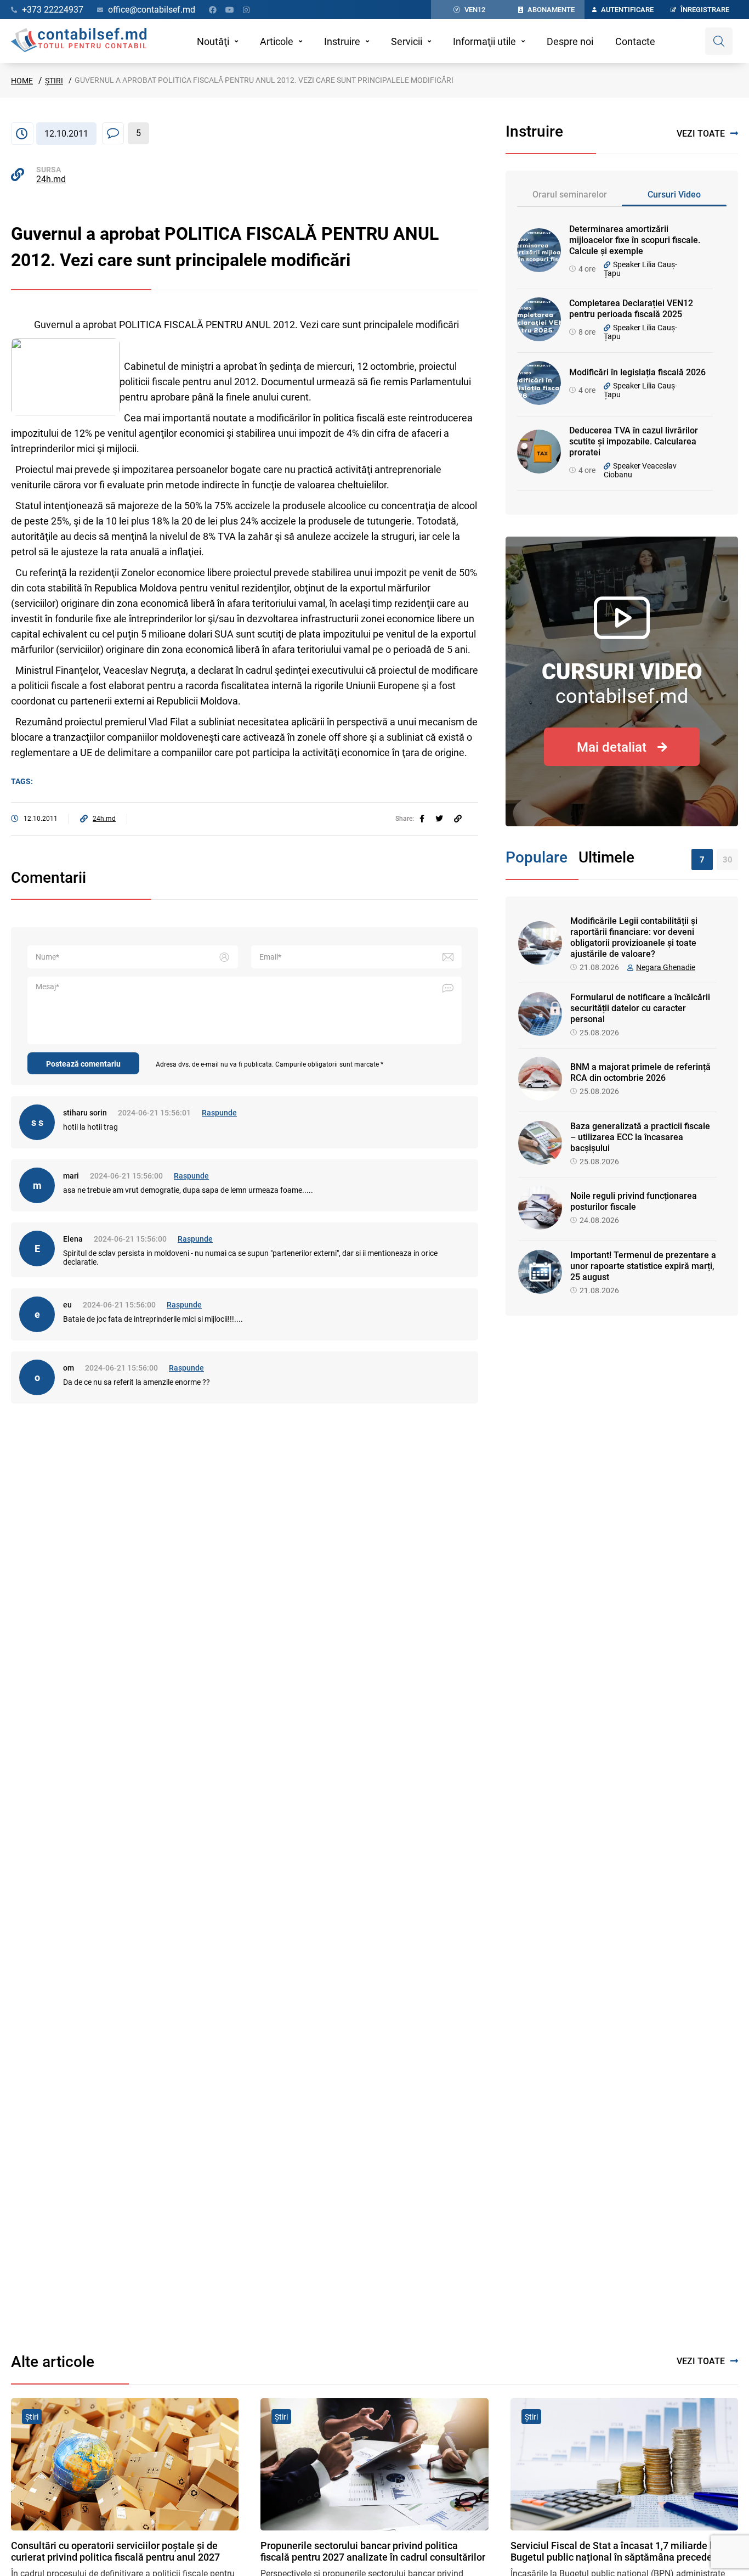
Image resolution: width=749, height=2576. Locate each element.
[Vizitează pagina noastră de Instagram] (246, 10)
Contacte (635, 41)
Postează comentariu (83, 1064)
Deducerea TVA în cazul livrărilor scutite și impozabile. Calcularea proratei (634, 441)
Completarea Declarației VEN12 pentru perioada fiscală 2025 (631, 309)
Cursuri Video (674, 195)
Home (22, 81)
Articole (277, 41)
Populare (537, 857)
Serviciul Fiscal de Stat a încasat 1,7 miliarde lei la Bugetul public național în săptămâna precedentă (621, 2551)
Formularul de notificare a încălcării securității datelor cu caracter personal (640, 1008)
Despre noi (570, 41)
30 (728, 860)
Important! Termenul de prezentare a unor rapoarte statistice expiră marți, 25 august (643, 1266)
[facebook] (422, 819)
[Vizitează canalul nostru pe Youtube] (230, 10)
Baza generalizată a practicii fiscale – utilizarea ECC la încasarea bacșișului (640, 1137)
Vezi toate (701, 134)
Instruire (342, 41)
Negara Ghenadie (666, 967)
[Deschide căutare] (719, 41)
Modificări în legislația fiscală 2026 (637, 372)
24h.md (51, 179)
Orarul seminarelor (570, 195)
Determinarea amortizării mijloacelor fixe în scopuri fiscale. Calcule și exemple (635, 240)
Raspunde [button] (219, 1113)
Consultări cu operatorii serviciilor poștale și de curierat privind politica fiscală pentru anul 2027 (115, 2551)
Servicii (407, 41)
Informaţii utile (484, 41)
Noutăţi (213, 41)
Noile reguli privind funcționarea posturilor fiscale (634, 1201)
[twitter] (439, 819)
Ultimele (606, 857)
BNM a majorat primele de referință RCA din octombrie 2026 (640, 1072)
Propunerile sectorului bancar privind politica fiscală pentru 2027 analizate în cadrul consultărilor (373, 2551)
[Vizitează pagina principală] (79, 41)
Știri (54, 81)
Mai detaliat (612, 747)
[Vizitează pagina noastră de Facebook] (213, 10)
